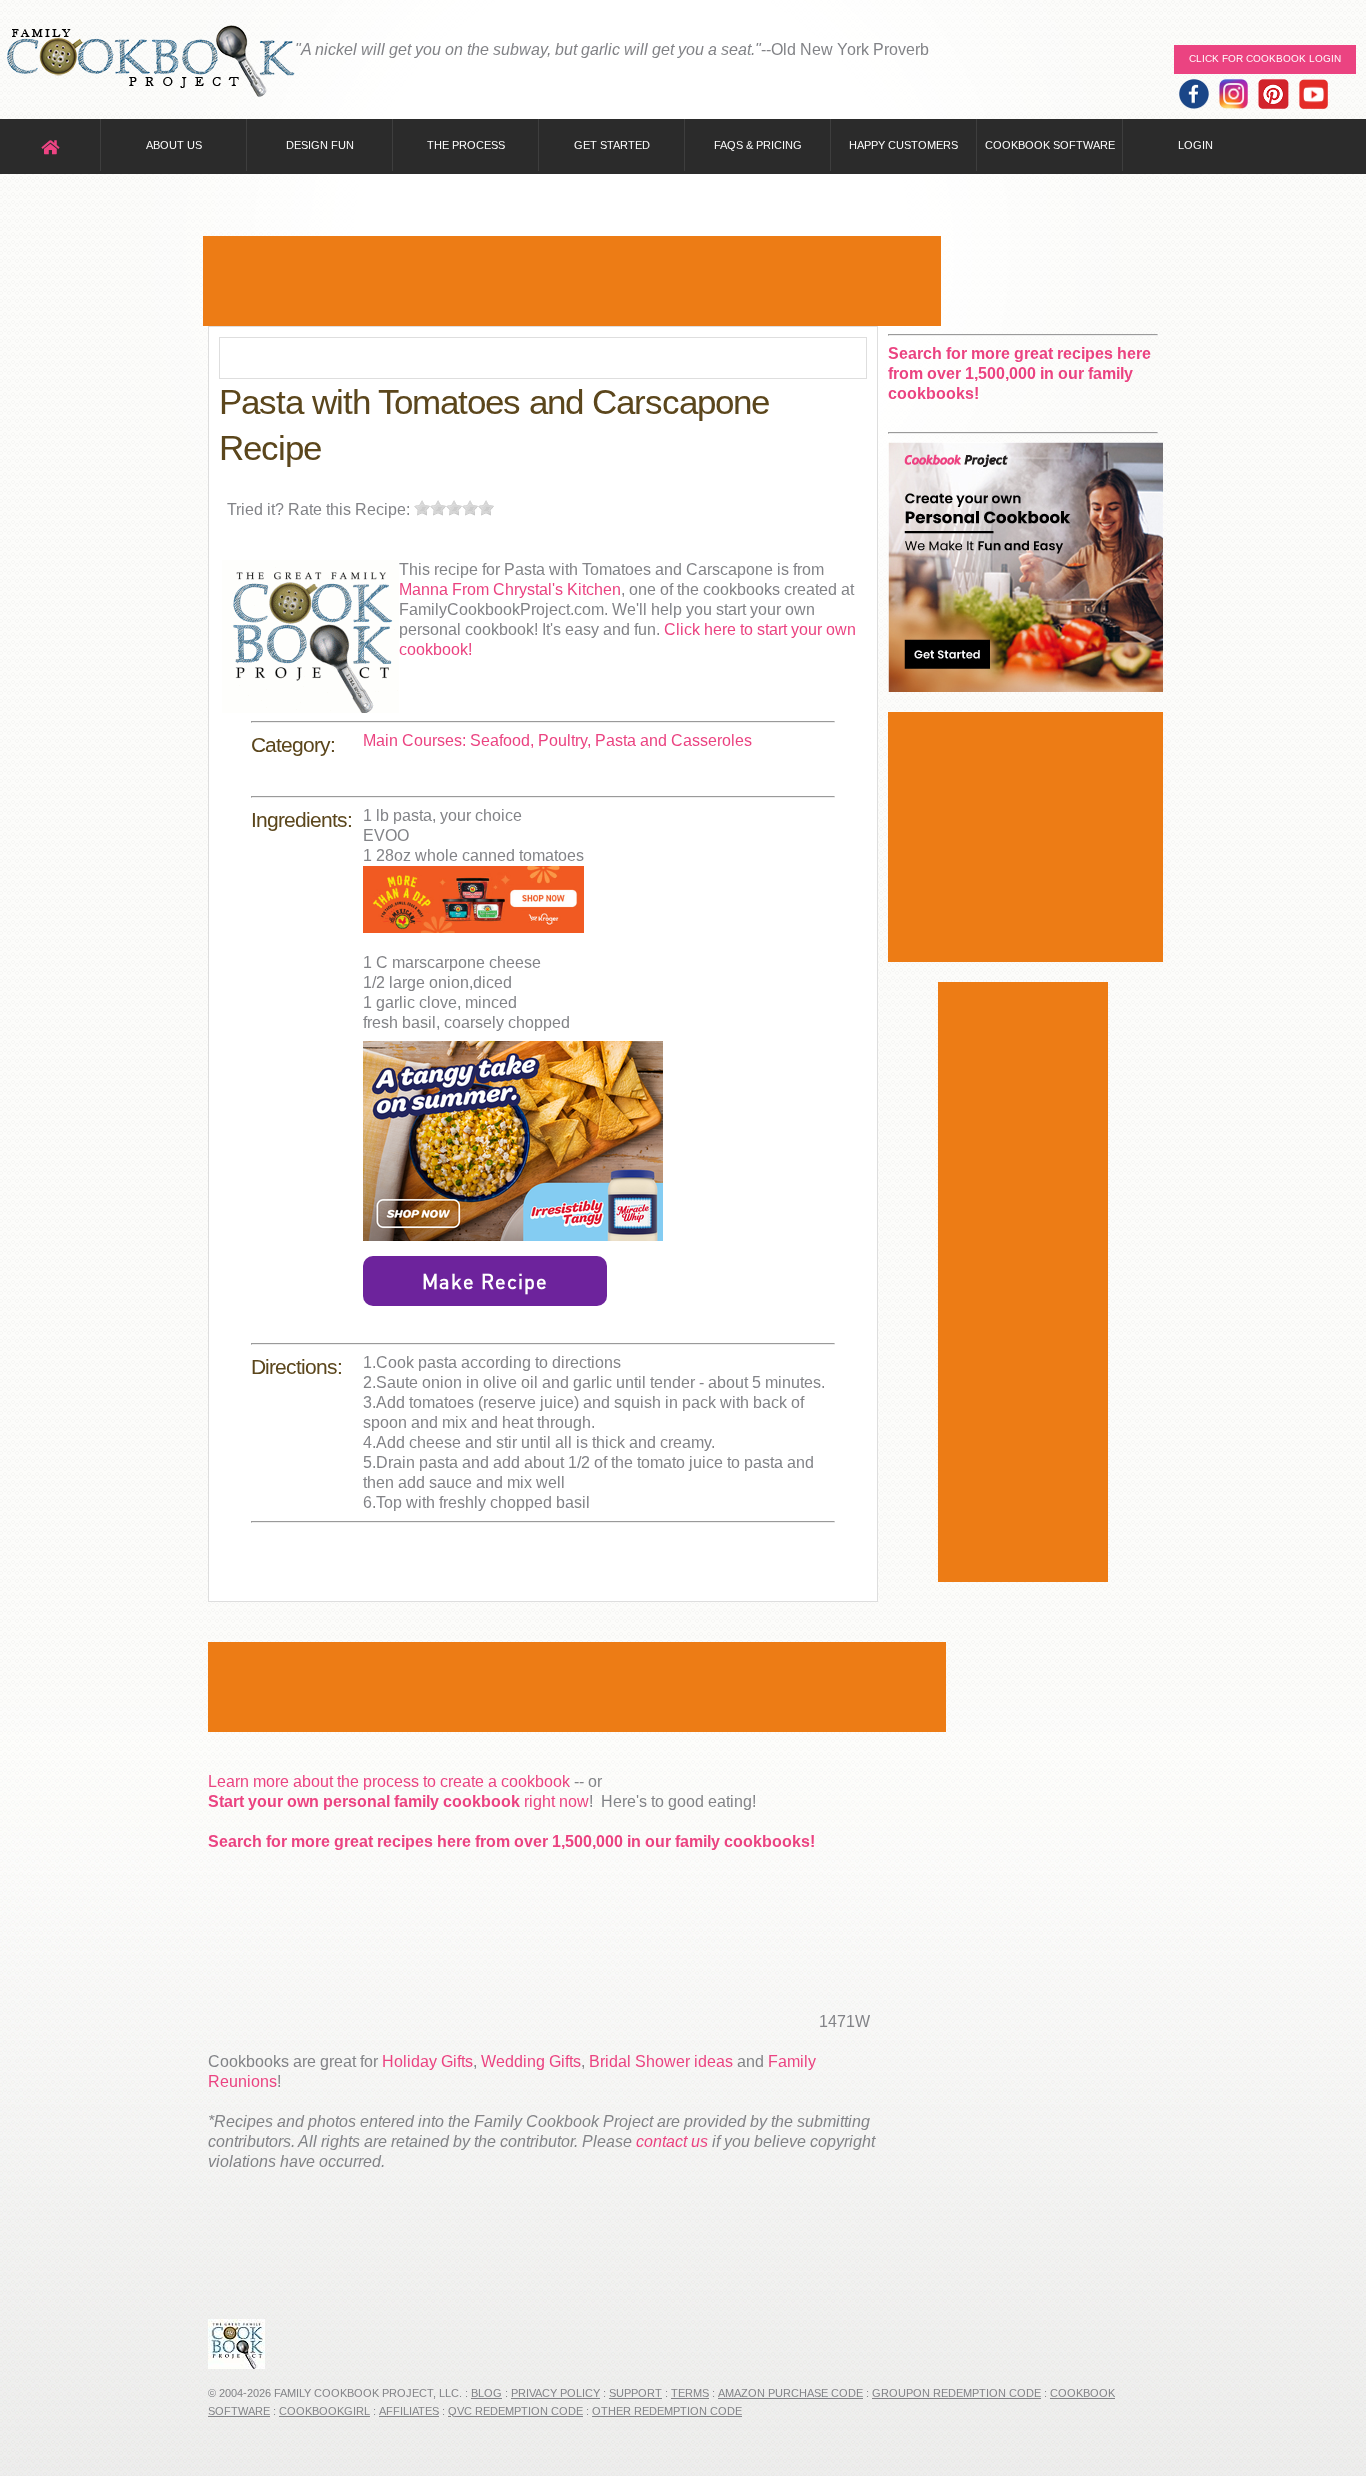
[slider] (454, 508)
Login (1195, 145)
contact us (672, 2141)
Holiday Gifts (427, 2061)
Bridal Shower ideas (661, 2061)
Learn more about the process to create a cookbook (389, 1781)
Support (635, 2393)
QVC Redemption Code (515, 2411)
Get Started (612, 145)
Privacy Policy (555, 2393)
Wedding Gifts (531, 2061)
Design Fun (320, 145)
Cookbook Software (1050, 145)
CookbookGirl (324, 2411)
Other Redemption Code (667, 2411)
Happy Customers (903, 145)
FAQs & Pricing (758, 145)
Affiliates (409, 2411)
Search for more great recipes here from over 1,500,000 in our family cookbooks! (511, 1841)
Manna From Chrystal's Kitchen (510, 589)
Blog (486, 2393)
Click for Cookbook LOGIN (1265, 58)
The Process (466, 145)
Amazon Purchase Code (790, 2393)
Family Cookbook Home (150, 62)
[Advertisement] (572, 281)
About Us (174, 145)
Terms (690, 2393)
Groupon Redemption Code (956, 2393)
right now (398, 1801)
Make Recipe (485, 1281)
